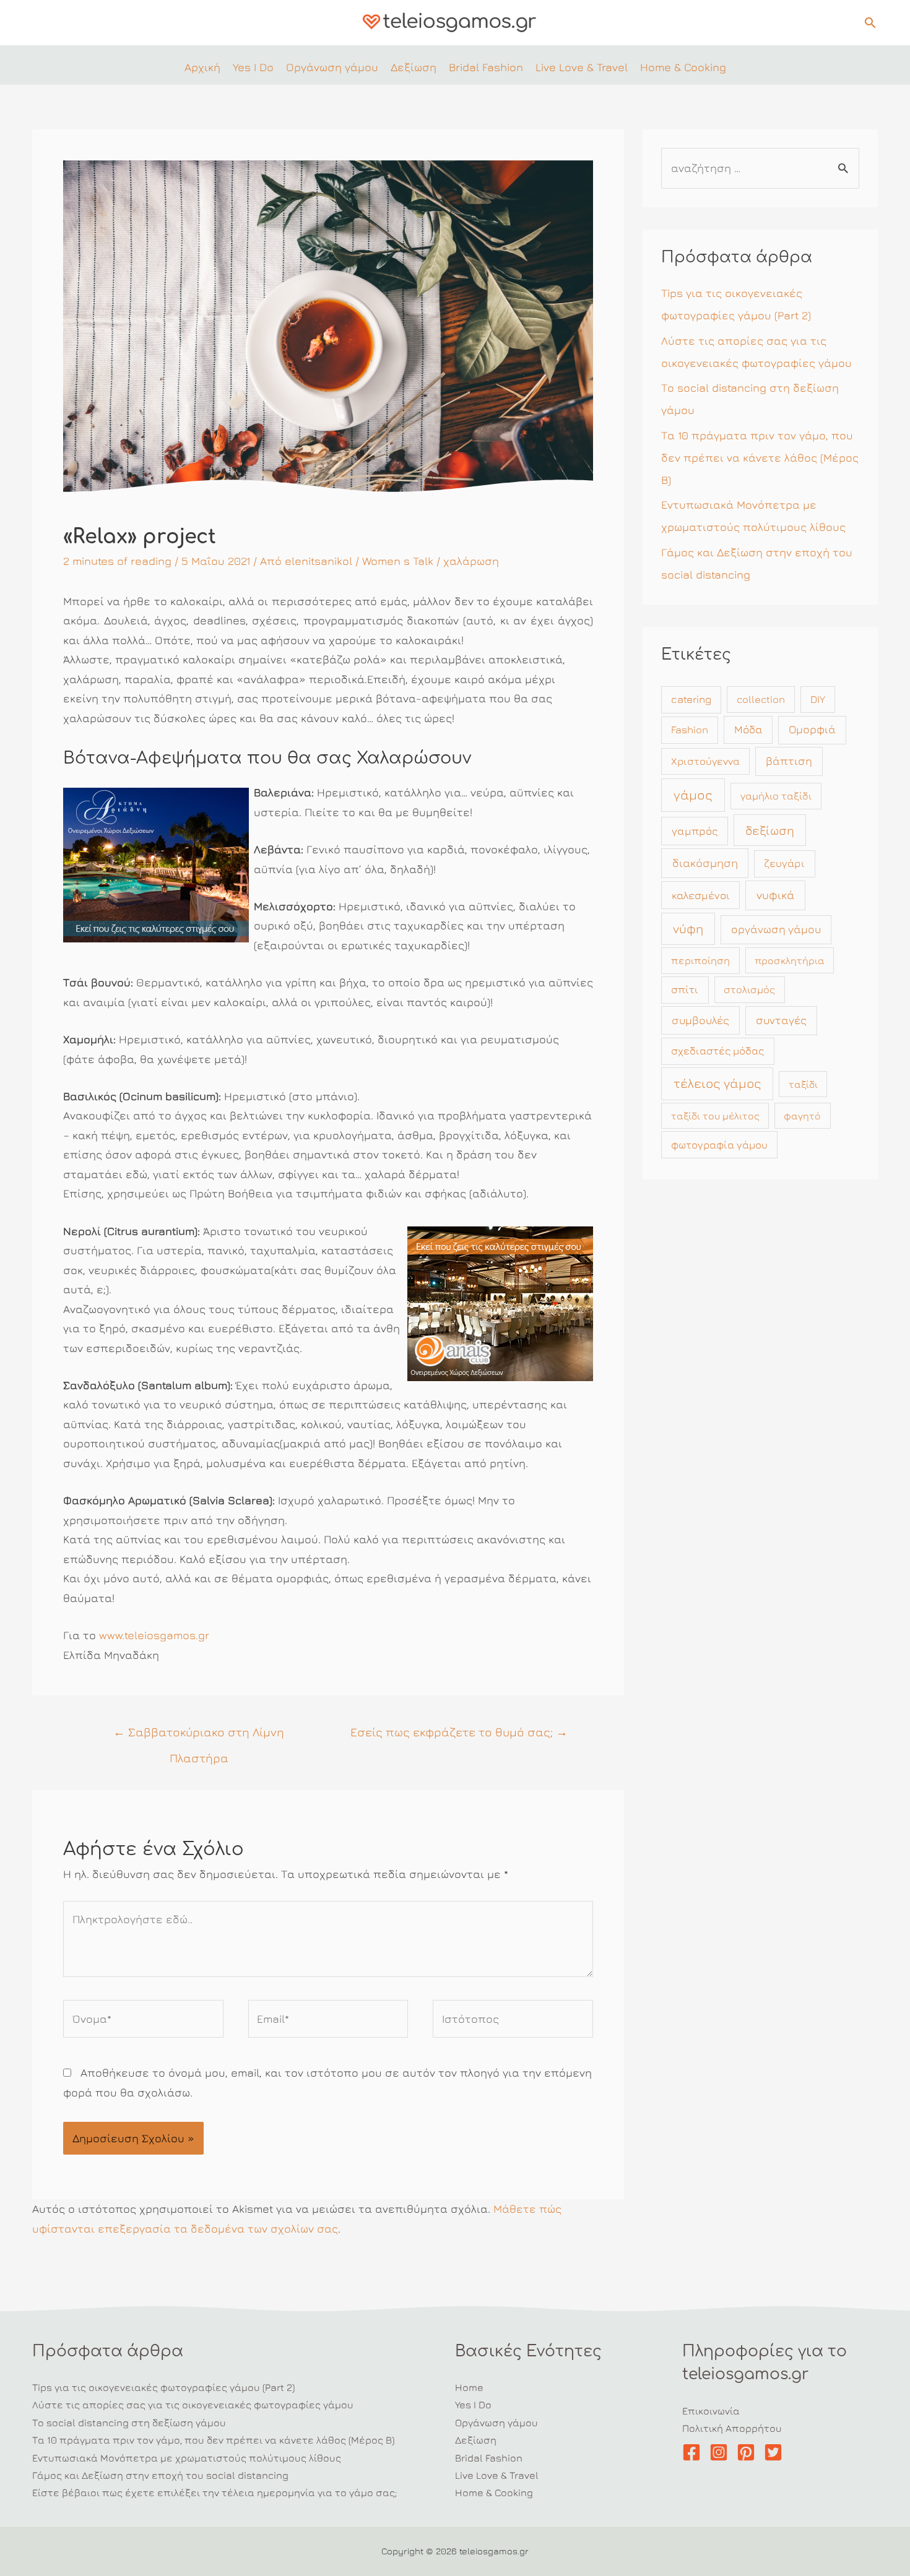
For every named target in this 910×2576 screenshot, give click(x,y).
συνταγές (781, 1020)
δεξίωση (770, 830)
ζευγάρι (784, 863)
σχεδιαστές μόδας (717, 1051)
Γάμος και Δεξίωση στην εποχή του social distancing (160, 2475)
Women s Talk (398, 561)
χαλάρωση (471, 561)
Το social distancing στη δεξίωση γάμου (129, 2423)
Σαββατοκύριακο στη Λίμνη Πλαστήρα (199, 1736)
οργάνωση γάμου (776, 929)
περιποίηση (700, 960)
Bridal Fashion (489, 2458)
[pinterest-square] (749, 2452)
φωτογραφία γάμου (719, 1145)
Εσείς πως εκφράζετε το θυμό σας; (459, 1732)
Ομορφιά (812, 729)
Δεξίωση (476, 2440)
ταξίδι (803, 1084)
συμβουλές (700, 1020)
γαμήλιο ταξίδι (776, 796)
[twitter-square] (776, 2452)
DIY (818, 699)
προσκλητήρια (790, 960)
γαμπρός (695, 831)
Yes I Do (473, 2405)
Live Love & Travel (497, 2475)
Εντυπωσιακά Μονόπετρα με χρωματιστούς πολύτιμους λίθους (187, 2458)
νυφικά (775, 895)
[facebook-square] (694, 2452)
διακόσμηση (705, 863)
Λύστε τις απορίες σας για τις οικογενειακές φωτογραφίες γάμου (193, 2405)
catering (691, 699)
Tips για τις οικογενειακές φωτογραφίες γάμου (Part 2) (163, 2387)
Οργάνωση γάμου (496, 2423)
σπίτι (685, 989)
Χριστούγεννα (705, 761)
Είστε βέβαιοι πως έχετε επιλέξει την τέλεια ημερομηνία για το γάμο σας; (214, 2492)
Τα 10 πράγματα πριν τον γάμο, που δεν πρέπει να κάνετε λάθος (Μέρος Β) (760, 458)
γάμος (693, 795)
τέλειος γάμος (717, 1083)
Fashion (690, 730)
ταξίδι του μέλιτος (715, 1116)
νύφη (688, 928)
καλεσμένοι (701, 895)
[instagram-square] (721, 2452)
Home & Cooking (494, 2492)
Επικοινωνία (711, 2411)
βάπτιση (789, 761)
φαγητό (802, 1116)
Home (469, 2387)
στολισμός (749, 989)
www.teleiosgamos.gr (154, 1635)
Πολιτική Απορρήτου (732, 2428)
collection (761, 699)
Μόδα (748, 729)
